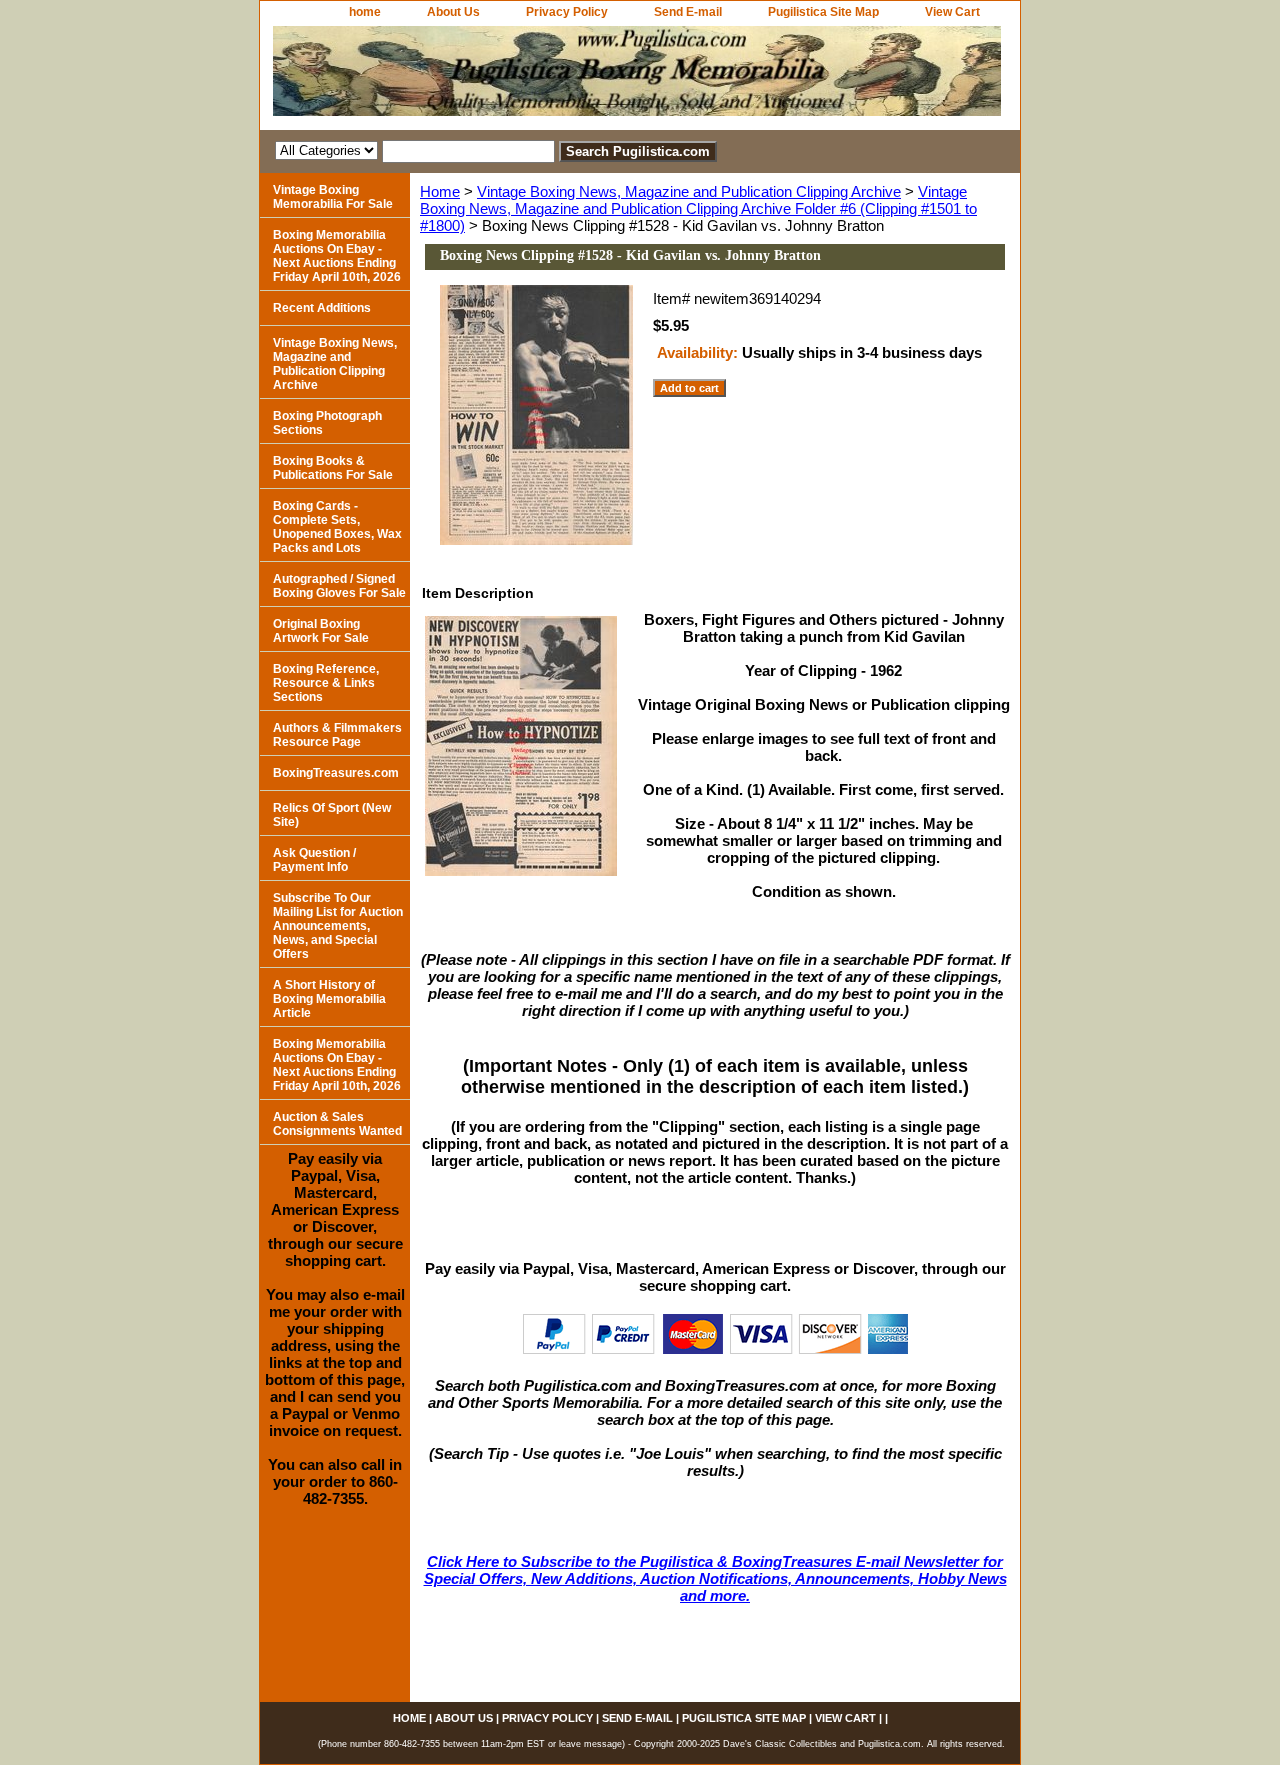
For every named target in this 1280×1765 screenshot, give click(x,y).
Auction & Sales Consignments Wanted (337, 1124)
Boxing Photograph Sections (327, 423)
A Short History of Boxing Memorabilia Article (329, 999)
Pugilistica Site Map (823, 12)
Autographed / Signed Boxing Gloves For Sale (339, 586)
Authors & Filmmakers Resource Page (337, 735)
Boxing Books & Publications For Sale (333, 468)
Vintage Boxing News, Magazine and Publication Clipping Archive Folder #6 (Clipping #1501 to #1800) (698, 208)
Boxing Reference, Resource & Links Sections (326, 683)
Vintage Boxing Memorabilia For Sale (333, 197)
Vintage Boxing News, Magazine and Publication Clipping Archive (689, 191)
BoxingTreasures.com (336, 773)
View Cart (952, 12)
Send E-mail (688, 12)
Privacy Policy (567, 12)
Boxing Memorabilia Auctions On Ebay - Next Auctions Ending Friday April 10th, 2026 (337, 256)
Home (440, 191)
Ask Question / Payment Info (314, 860)
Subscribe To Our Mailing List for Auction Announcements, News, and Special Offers (338, 926)
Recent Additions (322, 308)
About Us (453, 12)
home (365, 12)
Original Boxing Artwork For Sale (321, 631)
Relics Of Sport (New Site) (332, 815)
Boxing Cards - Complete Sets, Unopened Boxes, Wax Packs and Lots (337, 527)
